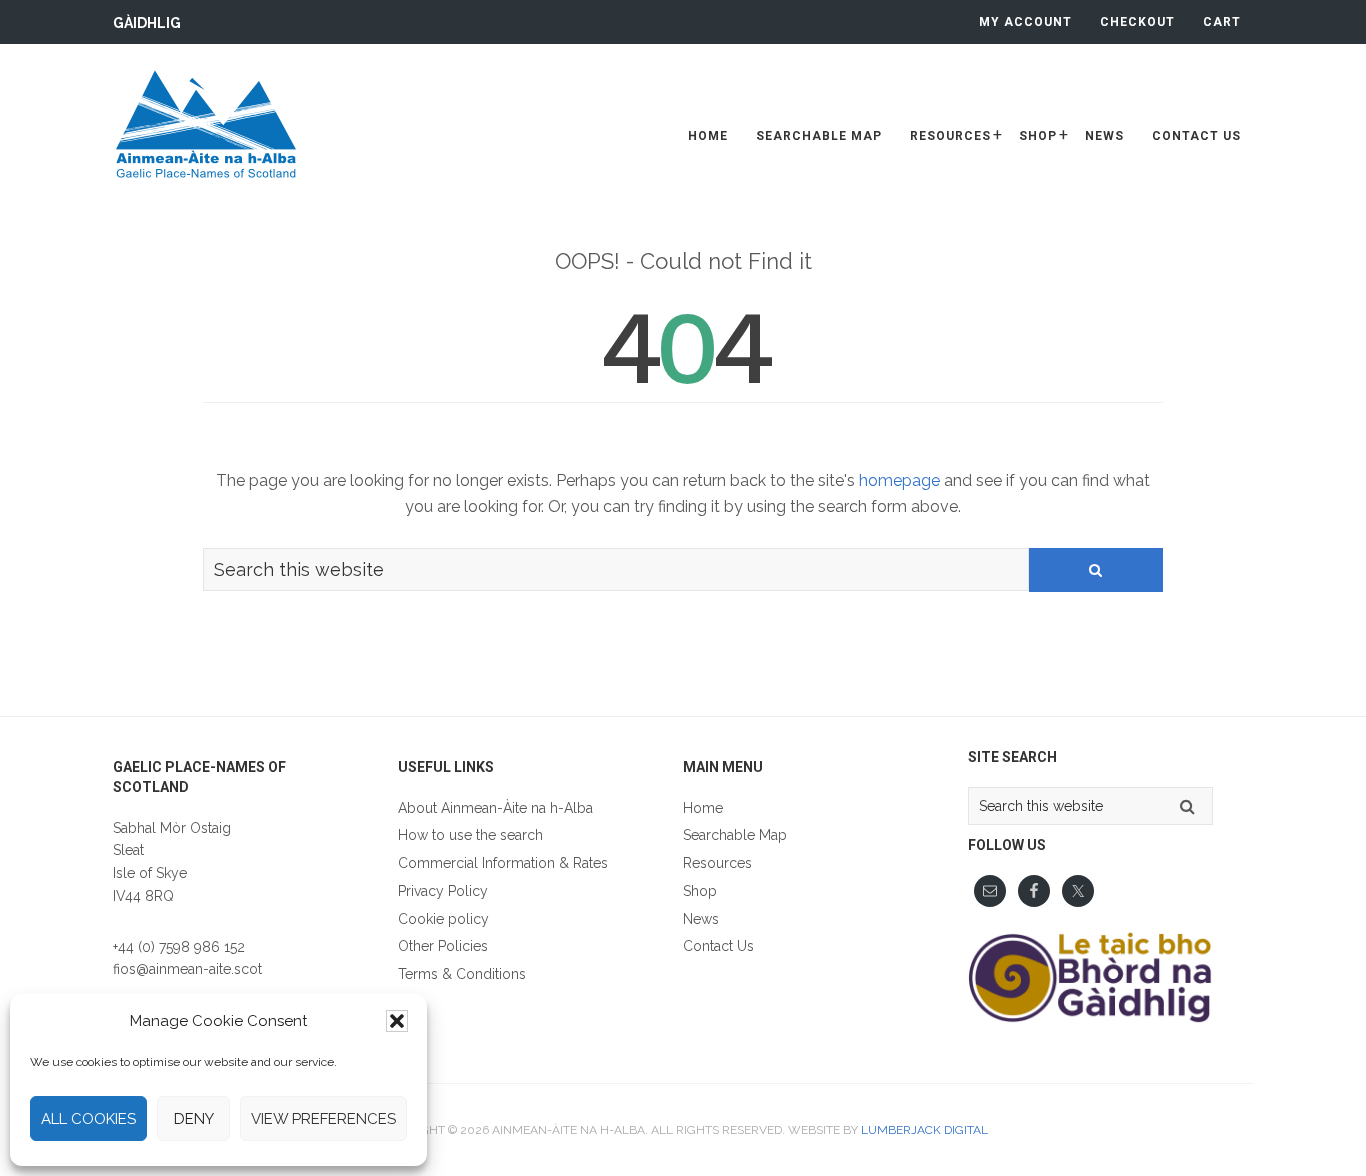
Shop (700, 891)
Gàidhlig (147, 23)
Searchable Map (735, 835)
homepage (899, 480)
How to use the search (470, 835)
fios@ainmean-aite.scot (187, 969)
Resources (717, 863)
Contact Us (718, 946)
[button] (397, 1021)
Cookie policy (443, 919)
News (701, 919)
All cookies (88, 1119)
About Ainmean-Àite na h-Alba (495, 808)
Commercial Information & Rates (503, 863)
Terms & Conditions (462, 974)
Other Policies (443, 946)
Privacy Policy (443, 891)
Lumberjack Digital (924, 1130)
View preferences (323, 1119)
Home (703, 808)
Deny (194, 1119)
